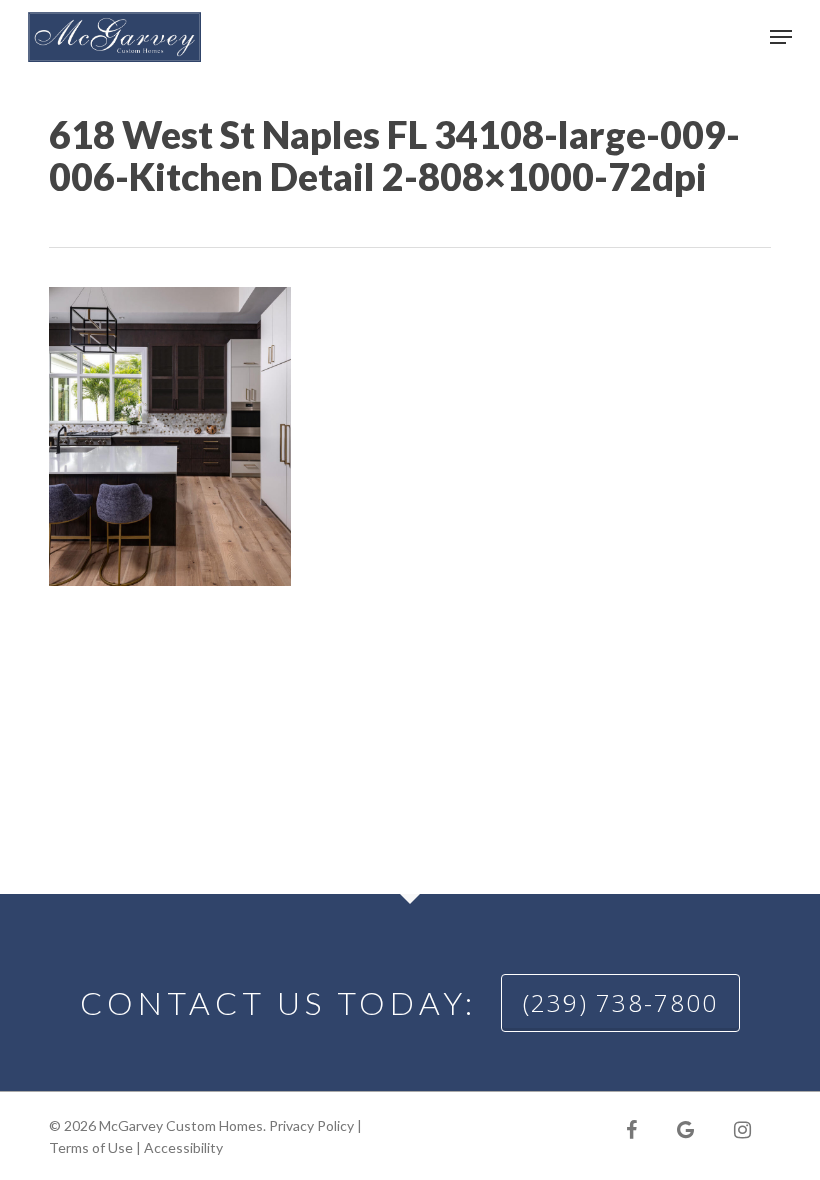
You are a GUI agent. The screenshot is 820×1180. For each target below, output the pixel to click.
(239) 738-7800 (620, 1002)
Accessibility (183, 1147)
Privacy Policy (311, 1125)
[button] (781, 37)
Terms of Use (91, 1147)
